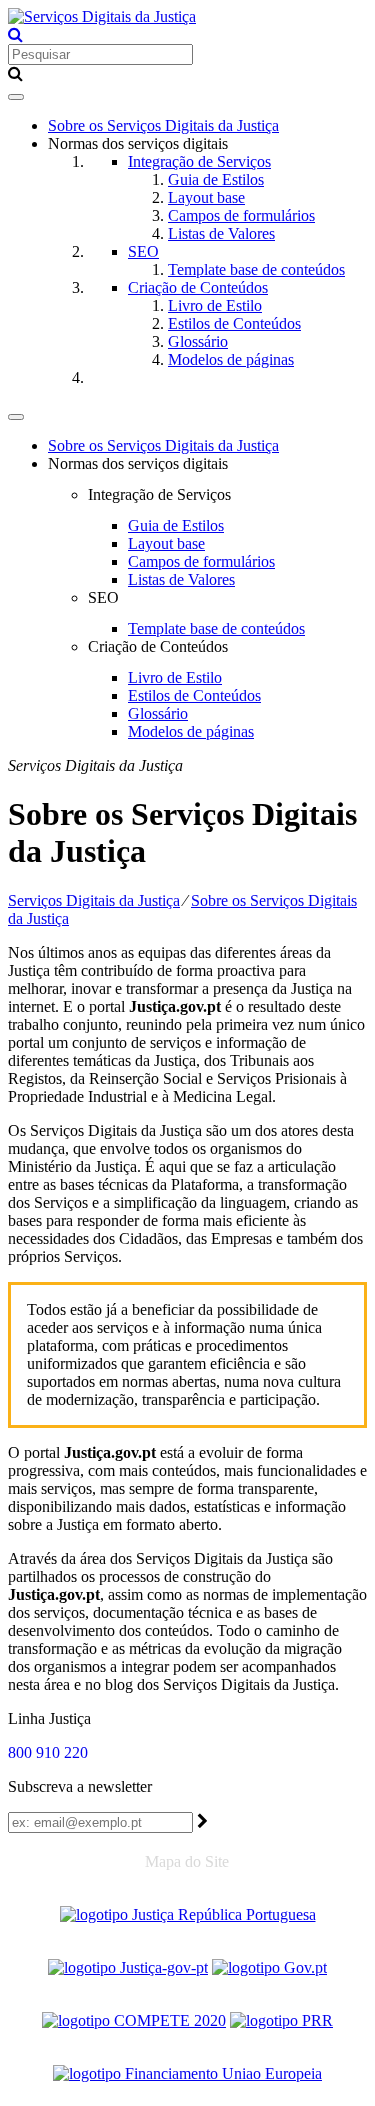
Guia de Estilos (216, 179)
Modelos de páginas (231, 359)
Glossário (198, 341)
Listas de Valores (221, 233)
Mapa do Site (187, 1861)
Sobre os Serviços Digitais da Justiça (163, 125)
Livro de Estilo (215, 305)
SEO (143, 251)
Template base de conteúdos (256, 269)
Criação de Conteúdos (198, 287)
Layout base (206, 197)
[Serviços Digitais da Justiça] (102, 16)
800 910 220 (48, 1752)
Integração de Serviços (199, 161)
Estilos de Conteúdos (234, 323)
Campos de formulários (241, 215)
